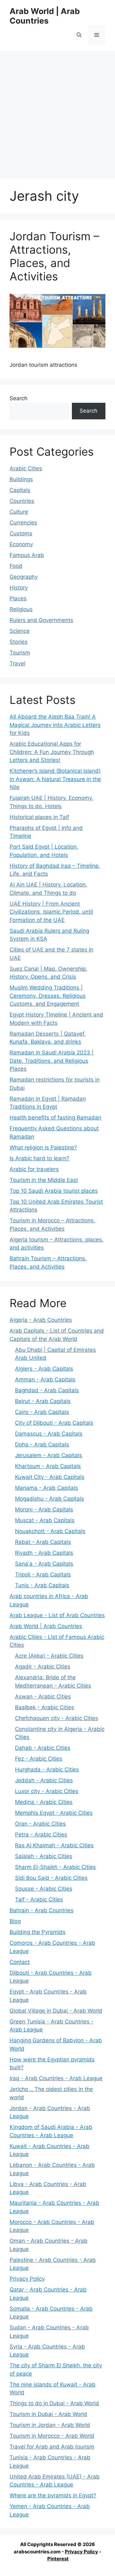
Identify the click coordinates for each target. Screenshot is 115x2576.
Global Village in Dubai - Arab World (56, 2011)
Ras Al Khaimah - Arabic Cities (54, 1845)
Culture (19, 512)
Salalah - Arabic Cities (44, 1856)
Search (19, 398)
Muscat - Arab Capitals (45, 1520)
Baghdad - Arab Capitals (47, 1390)
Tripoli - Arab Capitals (43, 1574)
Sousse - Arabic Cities (44, 1889)
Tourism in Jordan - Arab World (50, 2425)
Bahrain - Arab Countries (42, 1910)
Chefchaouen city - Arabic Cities (57, 1718)
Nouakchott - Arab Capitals (50, 1531)
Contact (20, 1962)
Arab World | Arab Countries (45, 16)
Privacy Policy (27, 2279)
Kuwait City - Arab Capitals (50, 1477)
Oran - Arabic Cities (40, 1824)
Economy (21, 544)
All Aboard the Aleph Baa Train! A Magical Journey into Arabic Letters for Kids (55, 725)
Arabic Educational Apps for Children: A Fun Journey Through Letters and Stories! (52, 752)
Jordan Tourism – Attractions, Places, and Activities (54, 256)
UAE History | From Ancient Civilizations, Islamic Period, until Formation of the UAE (51, 912)
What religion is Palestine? (43, 1147)
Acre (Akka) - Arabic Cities (49, 1656)
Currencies (23, 523)
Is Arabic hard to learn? (39, 1158)
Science (20, 631)
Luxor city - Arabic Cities (47, 1791)
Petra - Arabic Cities (41, 1834)
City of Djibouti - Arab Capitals (54, 1423)
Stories (19, 642)
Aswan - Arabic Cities (43, 1697)
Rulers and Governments (41, 620)
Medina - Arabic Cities (44, 1802)
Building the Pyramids (38, 1932)
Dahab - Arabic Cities (43, 1748)
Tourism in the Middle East (44, 1180)
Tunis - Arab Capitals (42, 1585)
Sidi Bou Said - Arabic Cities (51, 1878)
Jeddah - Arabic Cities (44, 1780)
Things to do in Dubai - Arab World (54, 2403)
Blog (15, 1921)
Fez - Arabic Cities (39, 1759)
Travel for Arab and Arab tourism (52, 2447)
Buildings (21, 479)
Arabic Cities (26, 468)
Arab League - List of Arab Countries (57, 1615)
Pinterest (58, 2559)
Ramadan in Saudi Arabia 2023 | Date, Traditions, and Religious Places (52, 1061)
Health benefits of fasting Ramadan (55, 1118)
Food (16, 566)
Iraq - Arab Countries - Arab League (56, 2078)
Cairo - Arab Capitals (42, 1412)
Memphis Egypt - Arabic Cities (54, 1813)
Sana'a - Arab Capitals (44, 1564)
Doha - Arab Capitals (42, 1444)
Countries (22, 501)
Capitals (20, 490)
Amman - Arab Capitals (45, 1379)
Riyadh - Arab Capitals (44, 1553)
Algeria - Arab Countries (41, 1320)
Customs (21, 533)
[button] (79, 35)
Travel (17, 663)
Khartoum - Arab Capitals (48, 1466)
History (19, 588)
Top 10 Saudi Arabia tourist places (54, 1191)
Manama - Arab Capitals (46, 1488)
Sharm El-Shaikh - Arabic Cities (55, 1867)
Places (18, 598)
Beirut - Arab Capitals (43, 1401)
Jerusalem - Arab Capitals (49, 1455)
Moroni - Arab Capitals (44, 1509)
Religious (21, 609)
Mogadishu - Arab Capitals (50, 1499)
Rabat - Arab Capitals (43, 1542)
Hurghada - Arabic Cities (47, 1769)
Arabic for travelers (34, 1169)
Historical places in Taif (39, 817)
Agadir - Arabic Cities (43, 1667)
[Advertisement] (57, 112)
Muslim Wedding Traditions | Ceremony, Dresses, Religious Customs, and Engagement (48, 996)
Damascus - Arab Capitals (49, 1434)
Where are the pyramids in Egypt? (53, 2495)
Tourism (20, 653)
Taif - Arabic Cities (39, 1899)
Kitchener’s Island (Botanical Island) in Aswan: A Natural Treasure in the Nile (55, 779)
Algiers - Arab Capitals (44, 1369)
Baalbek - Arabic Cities (45, 1707)
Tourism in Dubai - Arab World (48, 2414)
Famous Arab (27, 555)
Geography (24, 577)
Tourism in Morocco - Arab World (52, 2436)
